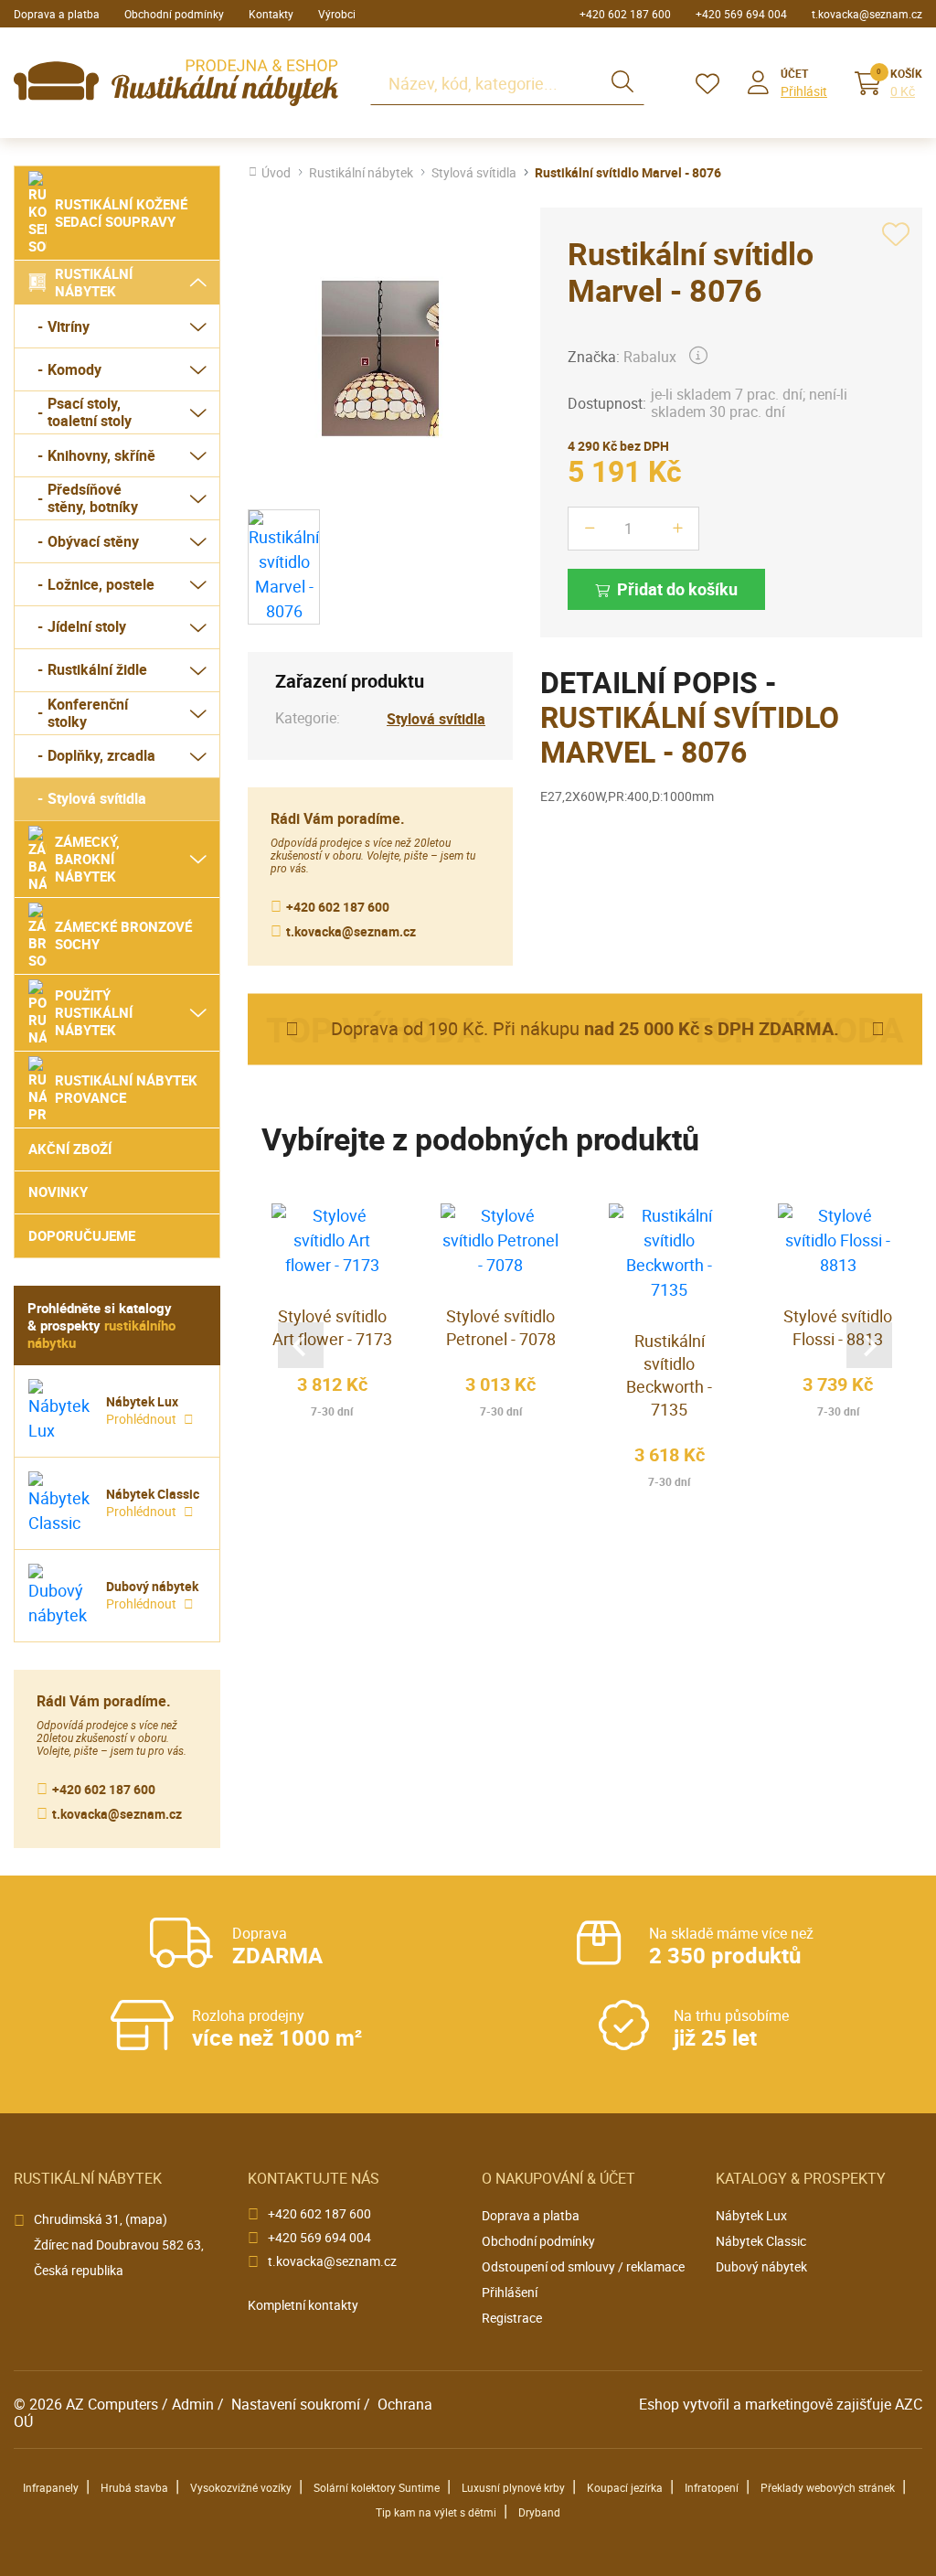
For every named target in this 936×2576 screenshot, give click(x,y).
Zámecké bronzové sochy (123, 935)
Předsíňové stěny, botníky (93, 498)
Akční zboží (70, 1149)
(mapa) (146, 2219)
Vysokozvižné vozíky (241, 2487)
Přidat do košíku (677, 589)
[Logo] (176, 83)
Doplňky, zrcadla (101, 755)
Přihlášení (510, 2292)
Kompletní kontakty (303, 2305)
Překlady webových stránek (828, 2487)
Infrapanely (51, 2487)
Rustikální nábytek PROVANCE (126, 1089)
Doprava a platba (57, 14)
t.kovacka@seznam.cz (867, 14)
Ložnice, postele (101, 584)
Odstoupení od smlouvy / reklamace (583, 2266)
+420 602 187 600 (625, 14)
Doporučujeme (82, 1235)
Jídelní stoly (87, 626)
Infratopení (712, 2487)
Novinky (58, 1192)
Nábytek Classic (761, 2241)
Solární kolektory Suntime (377, 2487)
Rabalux (650, 357)
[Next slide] (869, 1345)
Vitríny (69, 326)
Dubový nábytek (761, 2266)
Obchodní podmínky (174, 14)
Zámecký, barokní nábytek (87, 859)
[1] (622, 83)
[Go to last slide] (301, 1345)
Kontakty (271, 14)
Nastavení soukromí (296, 2404)
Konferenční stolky (88, 713)
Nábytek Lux (751, 2215)
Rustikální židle (97, 669)
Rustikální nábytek (94, 282)
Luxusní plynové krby (513, 2487)
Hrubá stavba (134, 2487)
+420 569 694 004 (741, 14)
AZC (909, 2404)
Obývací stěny (93, 541)
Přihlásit (804, 91)
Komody (74, 369)
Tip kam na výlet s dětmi (436, 2512)
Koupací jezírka (625, 2487)
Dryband (539, 2512)
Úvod (276, 173)
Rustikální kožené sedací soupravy (121, 213)
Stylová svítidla (97, 798)
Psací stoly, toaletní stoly (90, 412)
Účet (794, 73)
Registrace (512, 2318)
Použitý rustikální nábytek (94, 1012)
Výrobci (337, 14)
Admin (193, 2404)
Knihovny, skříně (101, 455)
